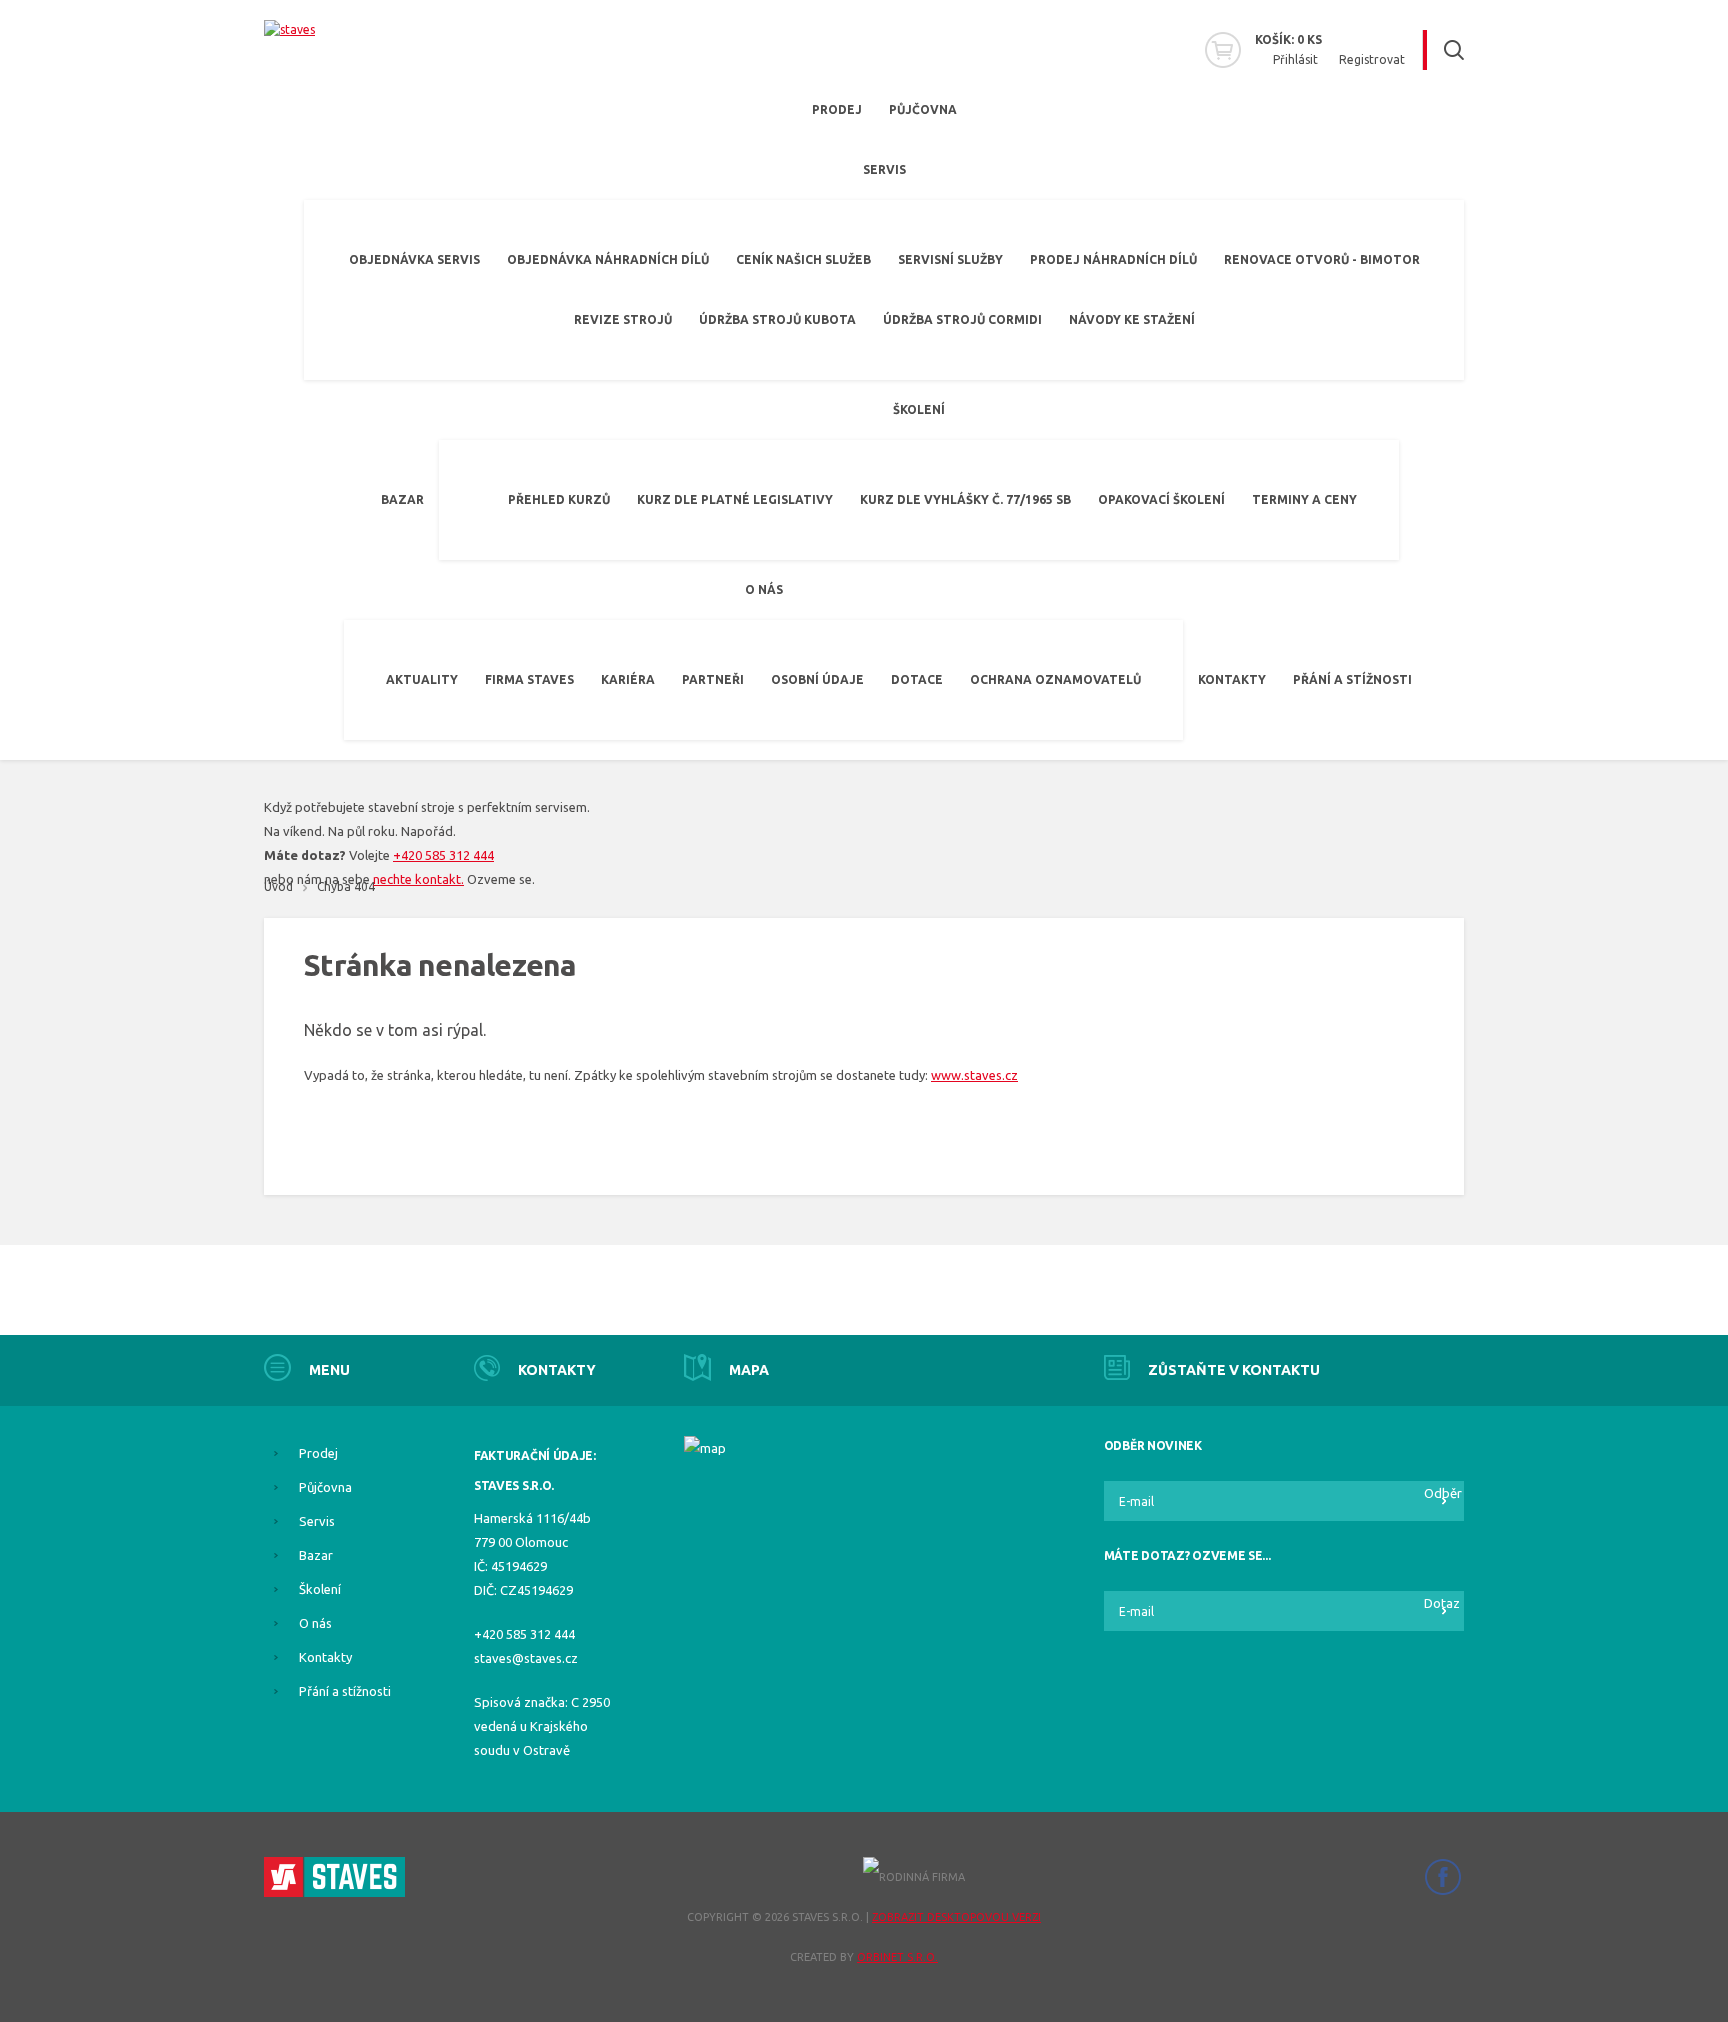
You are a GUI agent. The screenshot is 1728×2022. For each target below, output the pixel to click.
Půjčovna (923, 109)
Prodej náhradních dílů (1113, 259)
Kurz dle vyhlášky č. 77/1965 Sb (965, 499)
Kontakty (1232, 679)
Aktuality (422, 679)
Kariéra (628, 679)
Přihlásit (1295, 59)
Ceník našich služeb (803, 259)
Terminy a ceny (1304, 499)
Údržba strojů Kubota (777, 319)
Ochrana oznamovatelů (1055, 679)
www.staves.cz (974, 1075)
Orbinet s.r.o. (897, 1957)
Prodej (837, 109)
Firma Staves (529, 679)
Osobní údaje (817, 679)
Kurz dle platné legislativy (735, 499)
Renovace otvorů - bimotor (1322, 259)
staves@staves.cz (526, 1658)
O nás (764, 589)
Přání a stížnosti (1352, 679)
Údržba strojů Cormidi (962, 319)
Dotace (917, 679)
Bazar (402, 499)
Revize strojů (623, 319)
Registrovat (1372, 59)
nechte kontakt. (418, 879)
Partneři (713, 679)
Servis (884, 169)
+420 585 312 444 (443, 855)
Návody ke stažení (1132, 319)
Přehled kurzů (559, 499)
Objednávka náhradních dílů (608, 259)
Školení (919, 409)
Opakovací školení (1161, 499)
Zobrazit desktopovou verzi (956, 1917)
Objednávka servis (414, 259)
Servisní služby (950, 259)
